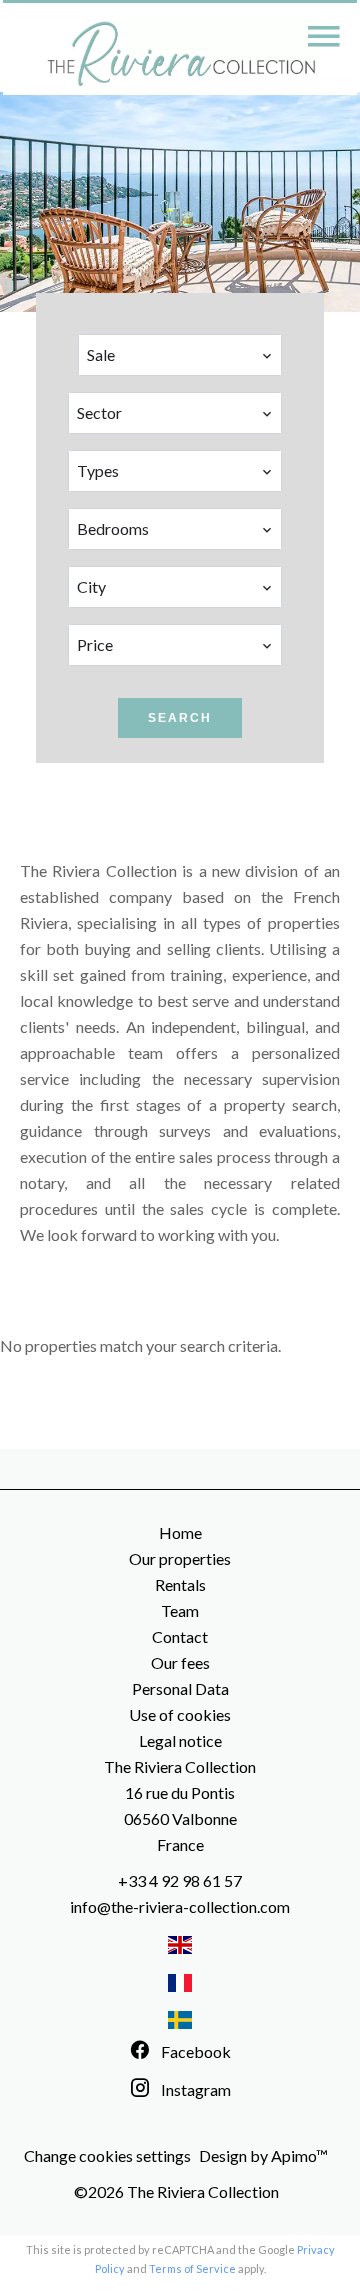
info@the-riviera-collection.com (180, 1906)
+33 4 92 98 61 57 (180, 1880)
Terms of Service (192, 2268)
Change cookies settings (107, 2155)
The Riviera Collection (180, 1766)
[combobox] (180, 355)
